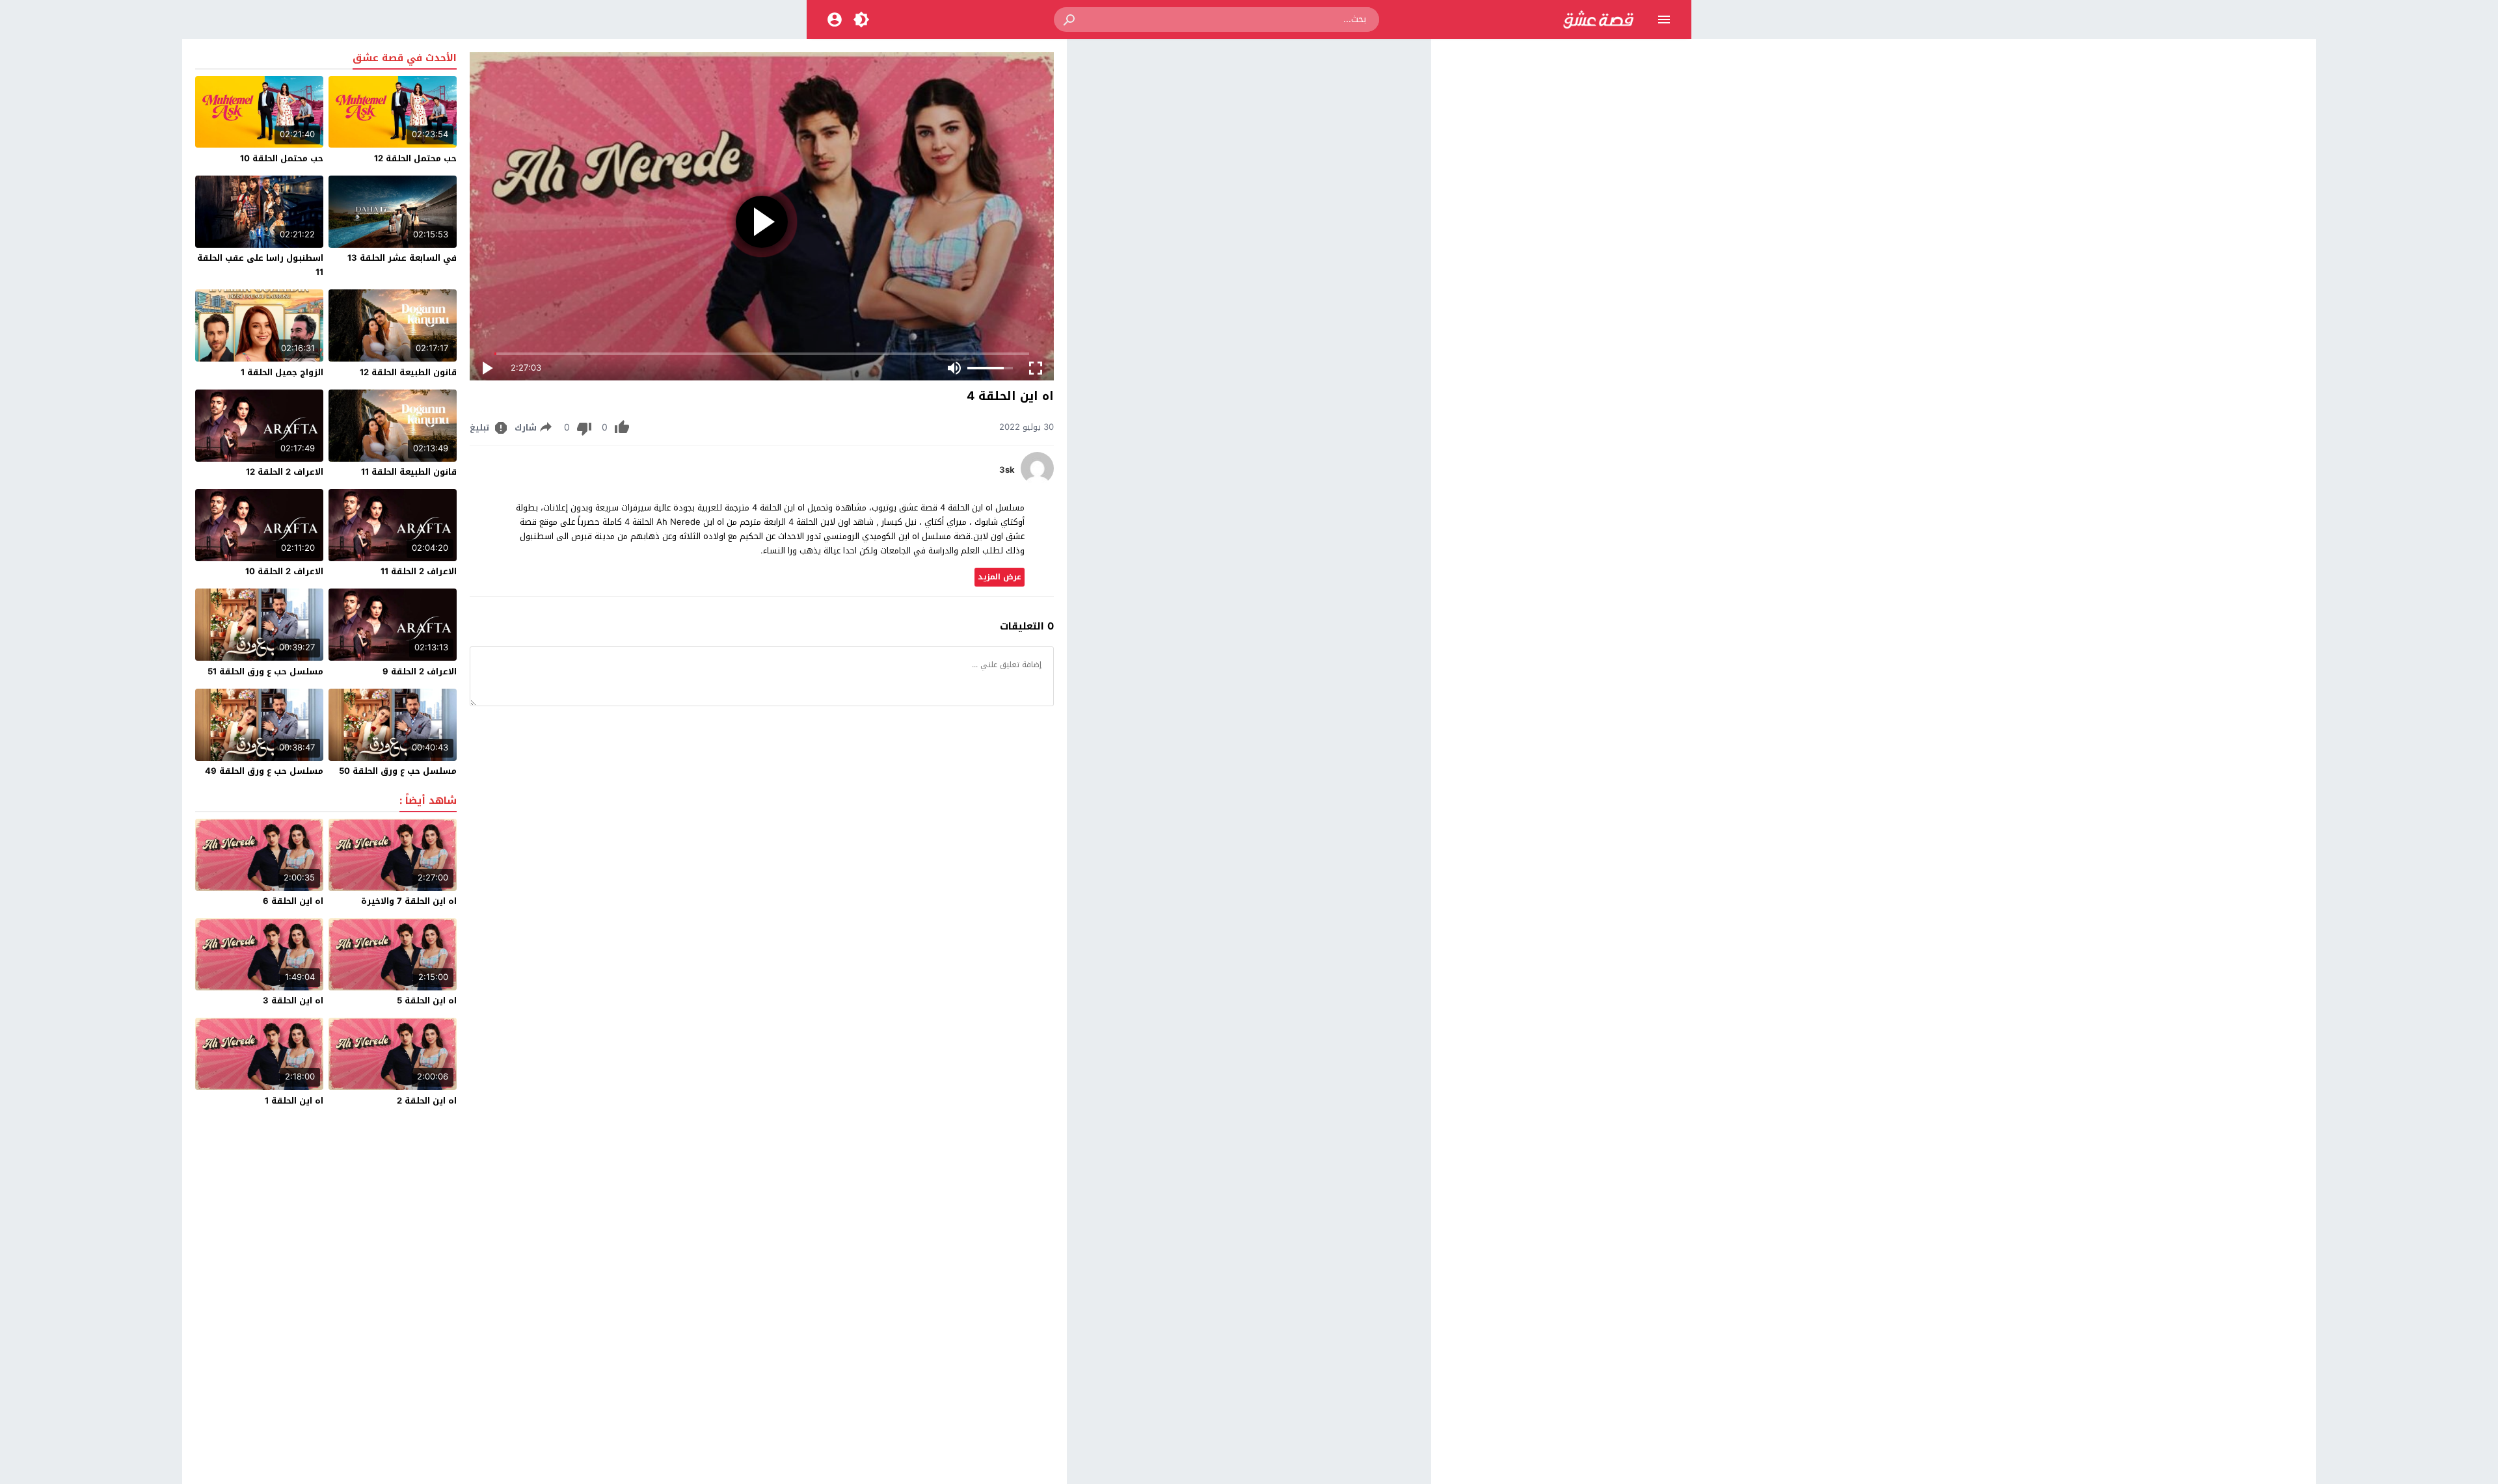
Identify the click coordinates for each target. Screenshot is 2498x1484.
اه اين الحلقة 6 (293, 901)
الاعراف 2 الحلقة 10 (284, 571)
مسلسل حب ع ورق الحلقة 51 (265, 671)
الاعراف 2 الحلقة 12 (285, 472)
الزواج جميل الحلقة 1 (282, 372)
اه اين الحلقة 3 (293, 1000)
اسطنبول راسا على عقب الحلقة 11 (260, 265)
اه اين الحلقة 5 (427, 1000)
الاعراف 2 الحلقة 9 (420, 671)
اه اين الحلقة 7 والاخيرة (409, 901)
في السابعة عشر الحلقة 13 (402, 258)
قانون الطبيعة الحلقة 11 (409, 472)
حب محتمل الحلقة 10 (282, 158)
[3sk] (1037, 482)
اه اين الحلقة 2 (427, 1101)
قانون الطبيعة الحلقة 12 (408, 372)
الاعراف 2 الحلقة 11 (419, 571)
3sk (1007, 470)
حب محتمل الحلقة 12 (415, 158)
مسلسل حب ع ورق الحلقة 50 (398, 771)
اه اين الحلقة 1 (294, 1101)
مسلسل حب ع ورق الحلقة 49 (264, 771)
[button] (1070, 20)
